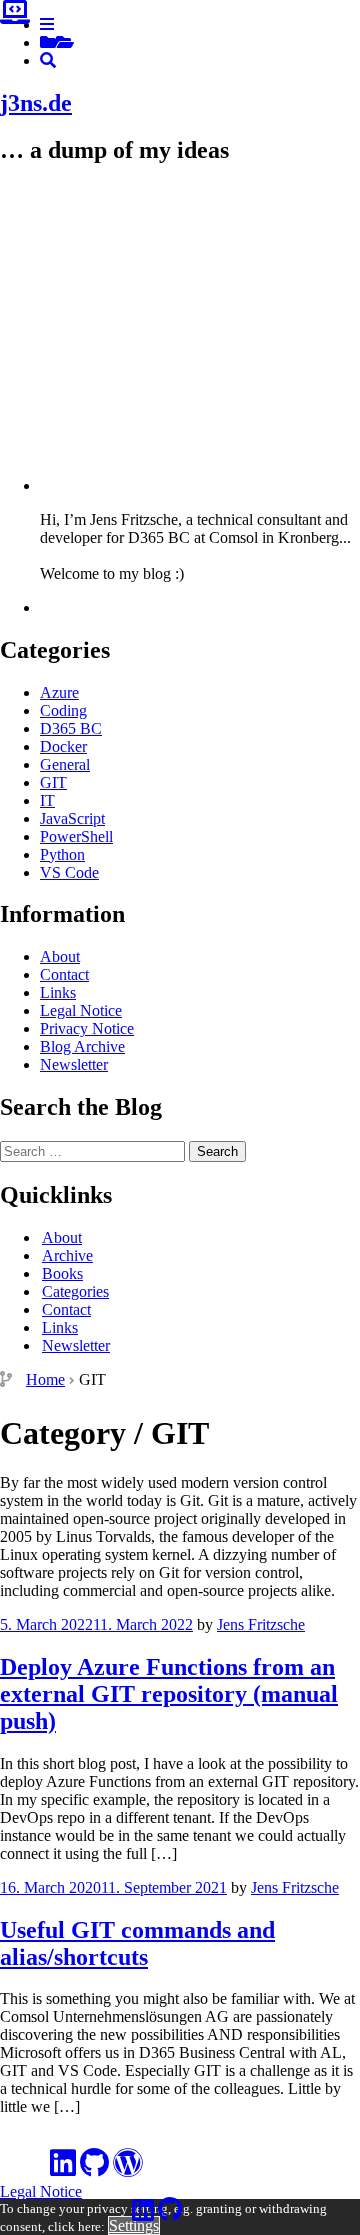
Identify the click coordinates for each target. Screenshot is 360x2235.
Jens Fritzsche (261, 1624)
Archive (67, 1255)
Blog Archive (82, 1046)
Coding (63, 710)
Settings (134, 2225)
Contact (64, 974)
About (60, 956)
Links (58, 992)
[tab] (47, 24)
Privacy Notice (87, 1028)
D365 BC (71, 728)
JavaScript (72, 818)
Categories (75, 1291)
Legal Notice (81, 1010)
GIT (53, 782)
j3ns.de (36, 103)
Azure (59, 692)
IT (47, 800)
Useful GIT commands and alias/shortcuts (137, 1943)
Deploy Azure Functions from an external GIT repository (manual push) (169, 1694)
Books (62, 1273)
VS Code (69, 872)
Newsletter (74, 1064)
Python (62, 854)
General (65, 764)
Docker (63, 746)
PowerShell (76, 836)
